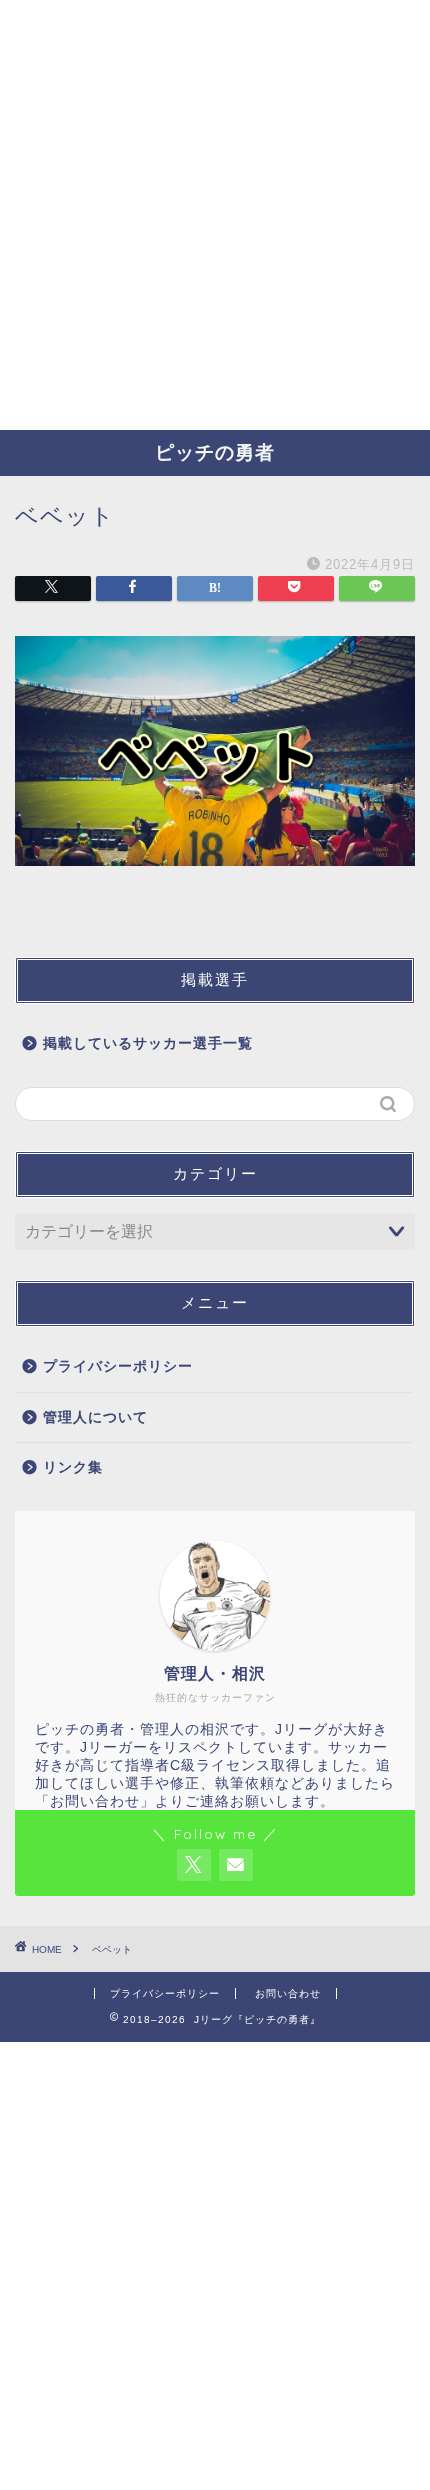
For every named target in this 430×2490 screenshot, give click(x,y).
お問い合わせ (288, 1993)
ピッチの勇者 (215, 452)
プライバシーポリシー (118, 1366)
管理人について (95, 1417)
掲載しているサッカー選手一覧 (148, 1043)
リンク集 (73, 1467)
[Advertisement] (215, 215)
